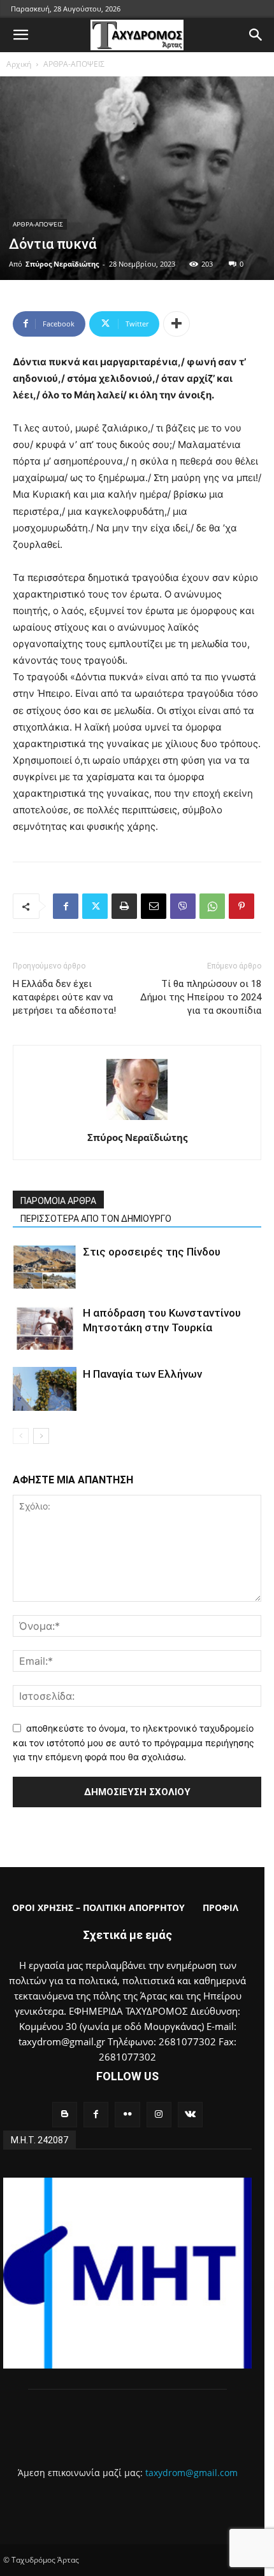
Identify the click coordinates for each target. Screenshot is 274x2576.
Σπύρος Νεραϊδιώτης (62, 264)
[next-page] (41, 1436)
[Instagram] (159, 2114)
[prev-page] (21, 1436)
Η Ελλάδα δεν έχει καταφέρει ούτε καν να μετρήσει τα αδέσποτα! (64, 997)
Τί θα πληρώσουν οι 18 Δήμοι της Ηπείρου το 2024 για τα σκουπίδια (201, 997)
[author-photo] (137, 1120)
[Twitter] (95, 906)
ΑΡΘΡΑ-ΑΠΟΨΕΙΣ (74, 64)
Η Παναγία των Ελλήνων (142, 1374)
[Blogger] (65, 2114)
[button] (20, 35)
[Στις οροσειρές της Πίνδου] (45, 1267)
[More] (177, 324)
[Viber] (183, 906)
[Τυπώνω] (124, 906)
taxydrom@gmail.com (191, 2473)
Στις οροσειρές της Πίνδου (152, 1252)
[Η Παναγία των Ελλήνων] (45, 1389)
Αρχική (19, 64)
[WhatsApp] (212, 906)
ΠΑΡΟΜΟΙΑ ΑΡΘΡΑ (58, 1201)
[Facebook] (66, 906)
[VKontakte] (190, 2114)
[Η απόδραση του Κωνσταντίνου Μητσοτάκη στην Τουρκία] (45, 1328)
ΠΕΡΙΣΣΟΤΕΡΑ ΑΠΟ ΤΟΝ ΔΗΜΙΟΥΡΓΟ (96, 1219)
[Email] (154, 906)
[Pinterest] (242, 906)
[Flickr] (127, 2114)
